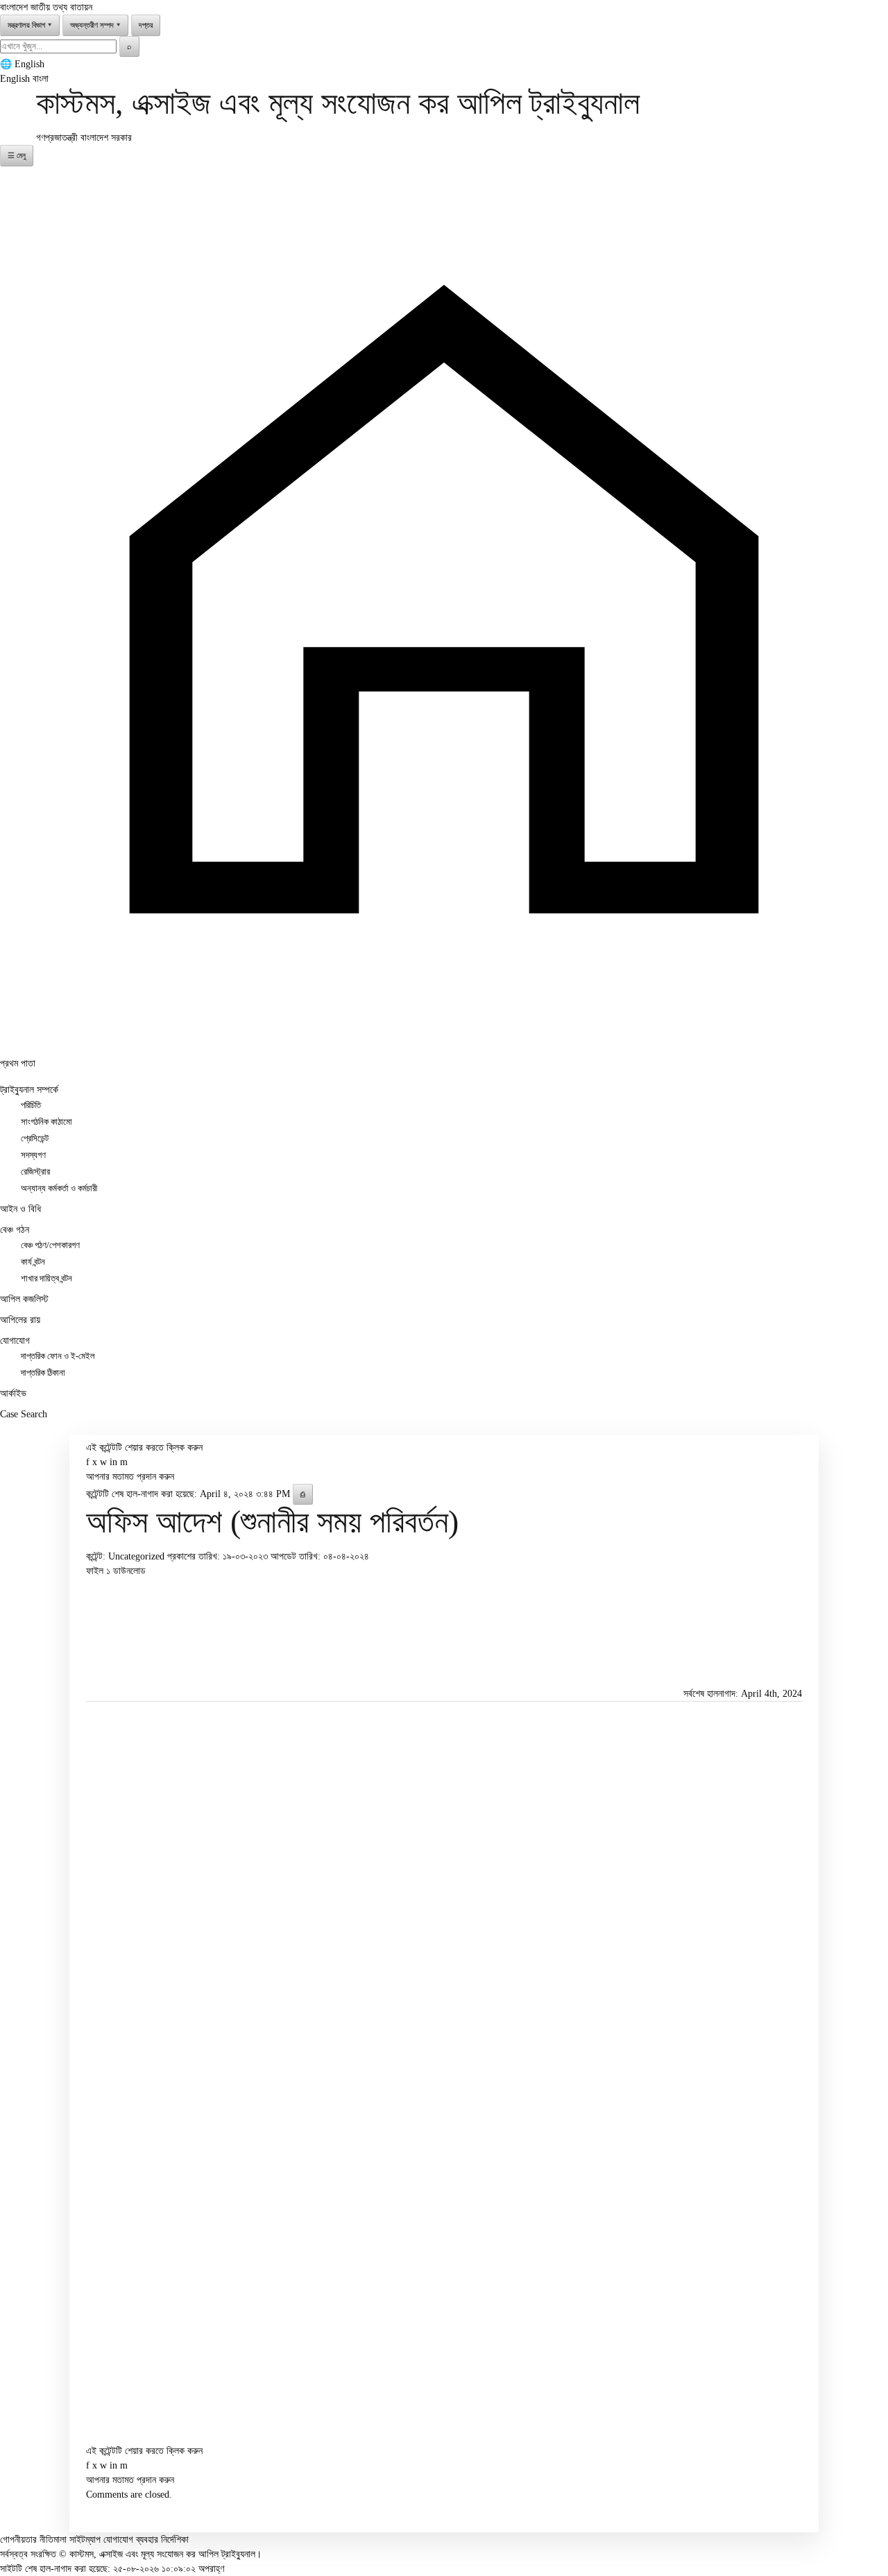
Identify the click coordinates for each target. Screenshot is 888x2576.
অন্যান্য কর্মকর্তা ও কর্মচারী (59, 1188)
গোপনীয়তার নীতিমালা (33, 2540)
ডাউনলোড (129, 1571)
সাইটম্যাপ (85, 2540)
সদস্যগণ (33, 1155)
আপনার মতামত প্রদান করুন (130, 1477)
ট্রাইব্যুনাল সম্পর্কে (29, 1090)
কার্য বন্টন (33, 1262)
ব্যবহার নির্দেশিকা (162, 2540)
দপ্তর (146, 25)
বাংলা (41, 79)
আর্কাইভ (13, 1393)
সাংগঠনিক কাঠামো (46, 1122)
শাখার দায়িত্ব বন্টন (46, 1279)
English (29, 64)
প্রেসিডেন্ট (35, 1139)
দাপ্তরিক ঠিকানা (43, 1373)
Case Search (24, 1414)
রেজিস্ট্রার (35, 1172)
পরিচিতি (31, 1105)
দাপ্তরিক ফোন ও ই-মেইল (58, 1356)
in (113, 1462)
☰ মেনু (17, 155)
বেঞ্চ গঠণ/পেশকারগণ (50, 1245)
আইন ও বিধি (20, 1209)
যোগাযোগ (15, 1341)
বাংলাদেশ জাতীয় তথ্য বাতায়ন (46, 7)
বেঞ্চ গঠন (15, 1230)
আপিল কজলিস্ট (24, 1299)
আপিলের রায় (20, 1320)
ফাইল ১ (100, 1571)
